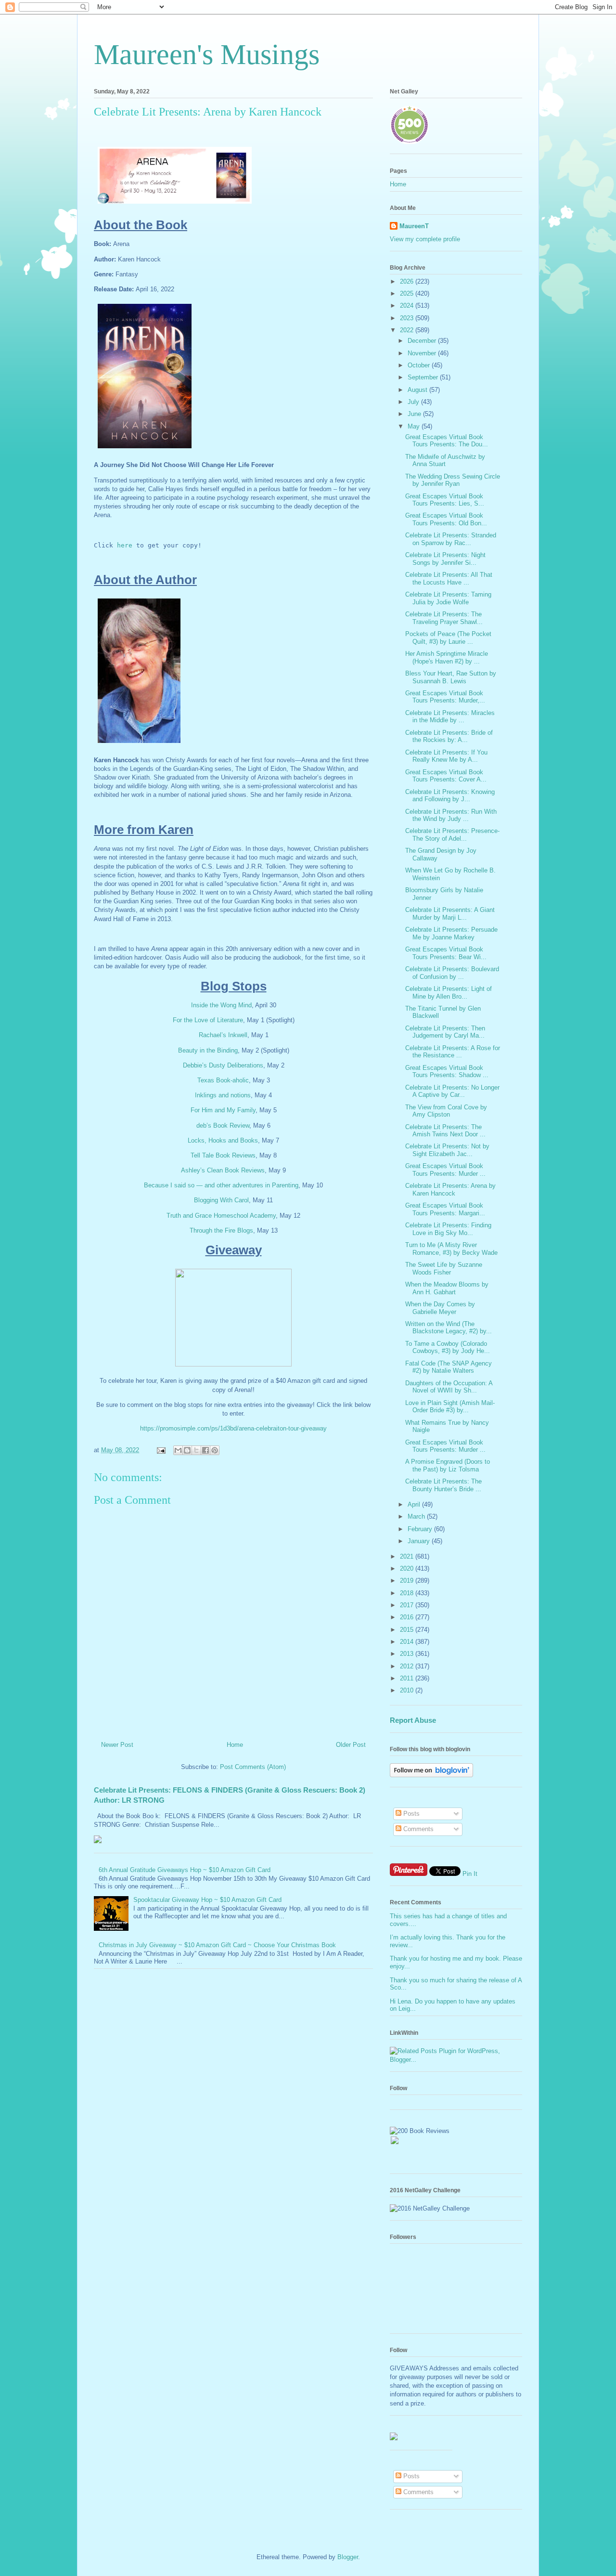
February (421, 1529)
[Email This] (178, 1450)
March (417, 1516)
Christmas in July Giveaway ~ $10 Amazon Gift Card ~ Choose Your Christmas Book (217, 1945)
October (420, 365)
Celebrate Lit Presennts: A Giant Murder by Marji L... (450, 914)
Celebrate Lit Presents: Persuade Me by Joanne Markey (451, 933)
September (424, 377)
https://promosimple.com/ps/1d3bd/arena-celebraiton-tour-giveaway (233, 1428)
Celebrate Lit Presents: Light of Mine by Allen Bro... (449, 993)
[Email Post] (160, 1450)
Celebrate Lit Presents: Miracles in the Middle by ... (450, 717)
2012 (408, 1666)
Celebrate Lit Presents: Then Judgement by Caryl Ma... (445, 1032)
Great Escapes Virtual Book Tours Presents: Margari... (445, 1209)
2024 (408, 306)
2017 (408, 1605)
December (423, 341)
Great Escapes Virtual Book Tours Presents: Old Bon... (446, 519)
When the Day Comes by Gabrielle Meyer (440, 1308)
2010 (408, 1690)
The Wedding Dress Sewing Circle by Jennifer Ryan (453, 480)
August (418, 390)
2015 (408, 1630)
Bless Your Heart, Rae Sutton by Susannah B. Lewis (451, 677)
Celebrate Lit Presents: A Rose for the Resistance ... (453, 1052)
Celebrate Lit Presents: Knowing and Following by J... (450, 796)
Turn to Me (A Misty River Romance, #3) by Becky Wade (451, 1249)
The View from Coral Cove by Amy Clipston (446, 1111)
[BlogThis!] (187, 1450)
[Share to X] (196, 1450)
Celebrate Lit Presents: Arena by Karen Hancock (450, 1190)
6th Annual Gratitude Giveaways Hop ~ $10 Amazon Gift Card (185, 1870)
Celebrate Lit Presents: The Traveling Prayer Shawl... (444, 618)
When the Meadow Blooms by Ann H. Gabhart (447, 1288)
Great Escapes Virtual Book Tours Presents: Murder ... (445, 1170)
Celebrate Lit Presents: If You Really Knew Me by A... (446, 756)
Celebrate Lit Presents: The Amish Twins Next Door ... (445, 1131)
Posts (411, 1814)
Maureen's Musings (207, 54)
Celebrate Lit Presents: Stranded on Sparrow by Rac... (451, 539)
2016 (408, 1617)
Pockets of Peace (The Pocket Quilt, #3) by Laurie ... (448, 638)
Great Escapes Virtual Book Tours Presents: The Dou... (447, 441)
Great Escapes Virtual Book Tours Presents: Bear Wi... (446, 953)
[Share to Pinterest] (215, 1450)
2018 (408, 1593)
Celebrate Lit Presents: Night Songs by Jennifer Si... (445, 559)
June (415, 414)
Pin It (470, 1874)
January (420, 1541)
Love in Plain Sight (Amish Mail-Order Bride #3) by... (450, 1407)
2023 (408, 318)
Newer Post (117, 1745)
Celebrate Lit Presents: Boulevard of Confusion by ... (452, 973)
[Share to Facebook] (205, 1450)
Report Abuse (413, 1720)
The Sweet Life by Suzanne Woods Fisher (444, 1268)
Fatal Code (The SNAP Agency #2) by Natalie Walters (449, 1367)
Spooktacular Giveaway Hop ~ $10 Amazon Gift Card (207, 1900)
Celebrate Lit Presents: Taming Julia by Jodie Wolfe (448, 598)
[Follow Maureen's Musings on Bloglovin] (431, 1775)
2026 (408, 281)
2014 (408, 1642)
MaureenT (414, 226)
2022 (408, 330)
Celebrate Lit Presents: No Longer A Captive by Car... (452, 1091)
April (415, 1504)
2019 (408, 1581)
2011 (408, 1678)
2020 (408, 1568)
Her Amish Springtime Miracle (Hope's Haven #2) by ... (447, 657)
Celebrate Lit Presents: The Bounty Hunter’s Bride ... (443, 1485)
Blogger (348, 2557)
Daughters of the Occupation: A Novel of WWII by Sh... (449, 1387)
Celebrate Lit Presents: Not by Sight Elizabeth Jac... (447, 1150)
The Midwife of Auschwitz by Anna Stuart (445, 461)
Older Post (351, 1745)
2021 (408, 1556)
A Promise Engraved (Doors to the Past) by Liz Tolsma (448, 1465)
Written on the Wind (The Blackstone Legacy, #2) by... (449, 1328)
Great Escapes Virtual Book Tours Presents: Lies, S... (445, 500)
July (414, 402)
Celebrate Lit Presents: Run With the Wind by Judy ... (451, 815)
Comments (417, 1829)
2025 (408, 293)
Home (235, 1745)
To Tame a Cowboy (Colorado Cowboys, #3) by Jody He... (448, 1347)
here (125, 545)
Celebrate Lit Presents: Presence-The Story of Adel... (452, 835)
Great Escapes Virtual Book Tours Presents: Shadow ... (447, 1072)
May (415, 426)
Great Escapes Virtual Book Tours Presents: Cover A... (446, 776)
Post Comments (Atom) (253, 1767)
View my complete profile (425, 239)
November (423, 353)
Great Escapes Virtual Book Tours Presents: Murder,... (445, 697)
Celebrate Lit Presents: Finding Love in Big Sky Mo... (448, 1229)
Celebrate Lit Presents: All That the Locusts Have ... (449, 579)
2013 (408, 1654)
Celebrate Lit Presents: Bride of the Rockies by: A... (449, 736)
